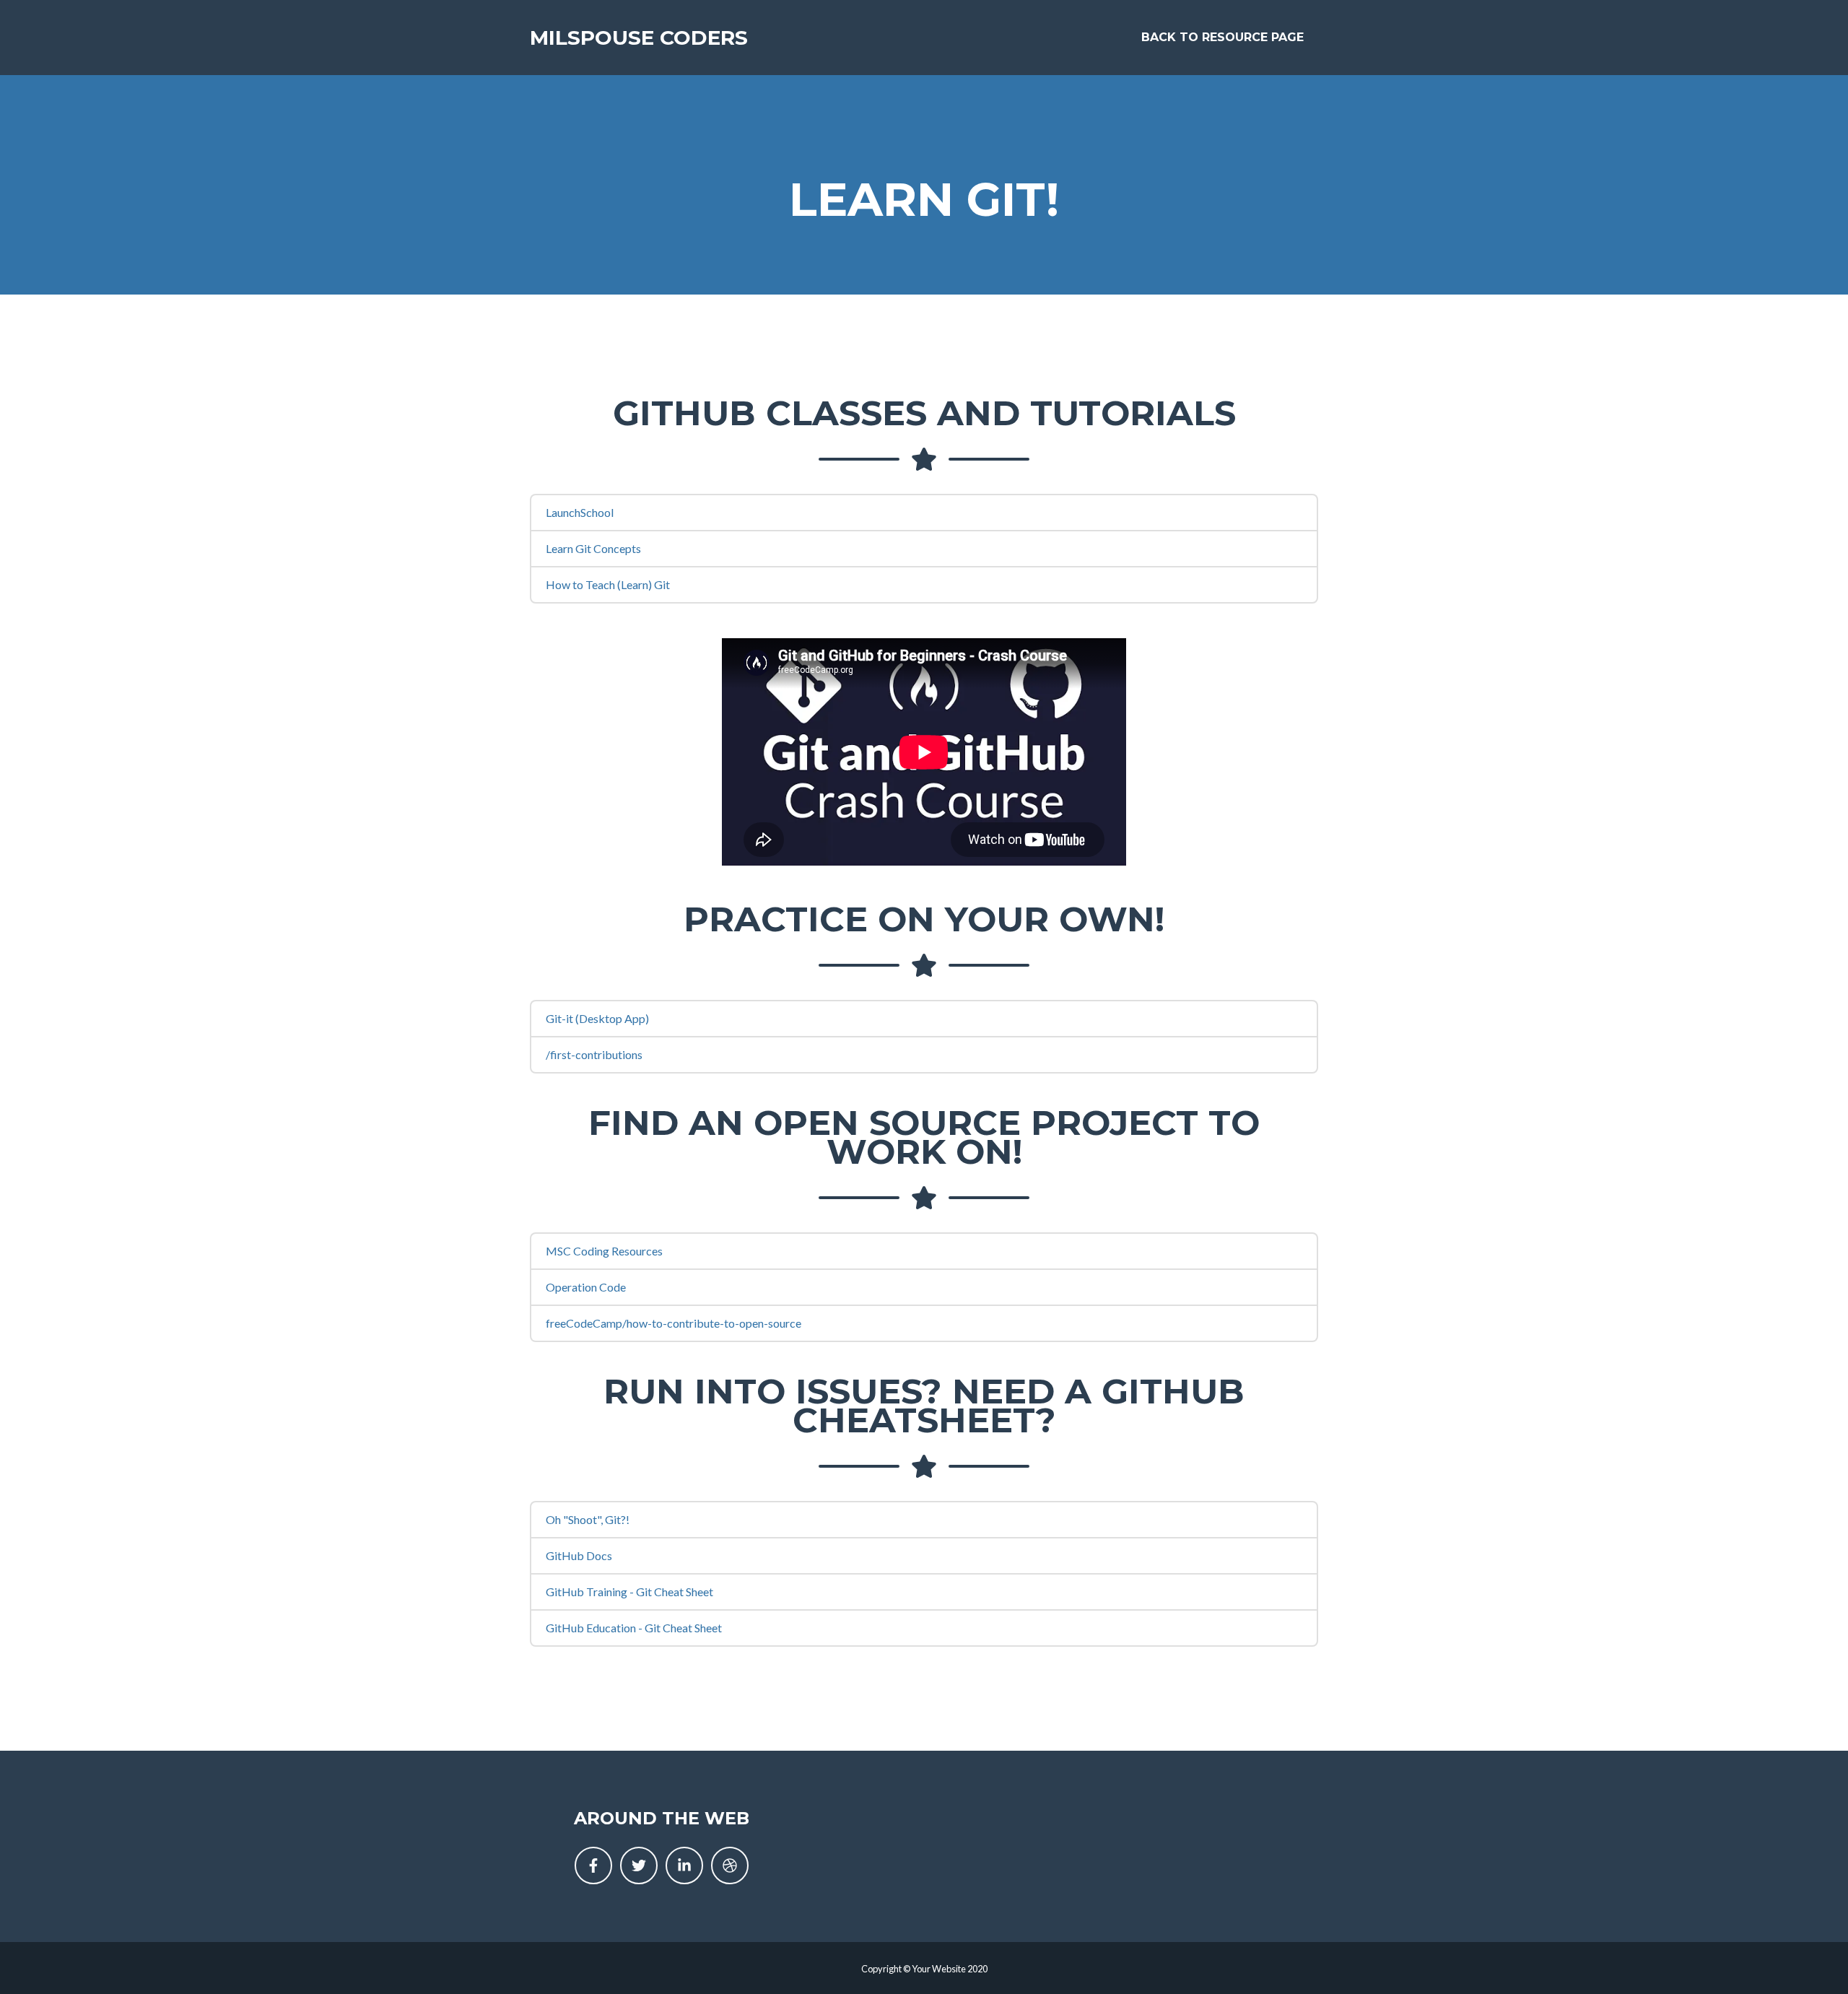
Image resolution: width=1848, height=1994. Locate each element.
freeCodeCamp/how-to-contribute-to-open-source (674, 1323)
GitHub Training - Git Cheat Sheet (629, 1592)
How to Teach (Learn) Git (608, 584)
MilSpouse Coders (639, 38)
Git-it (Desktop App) (597, 1018)
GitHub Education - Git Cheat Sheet (634, 1628)
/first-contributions (594, 1054)
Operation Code (586, 1287)
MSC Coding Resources (604, 1251)
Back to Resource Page (1222, 37)
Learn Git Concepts (593, 548)
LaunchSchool (580, 512)
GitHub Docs (579, 1555)
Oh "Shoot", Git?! (588, 1519)
